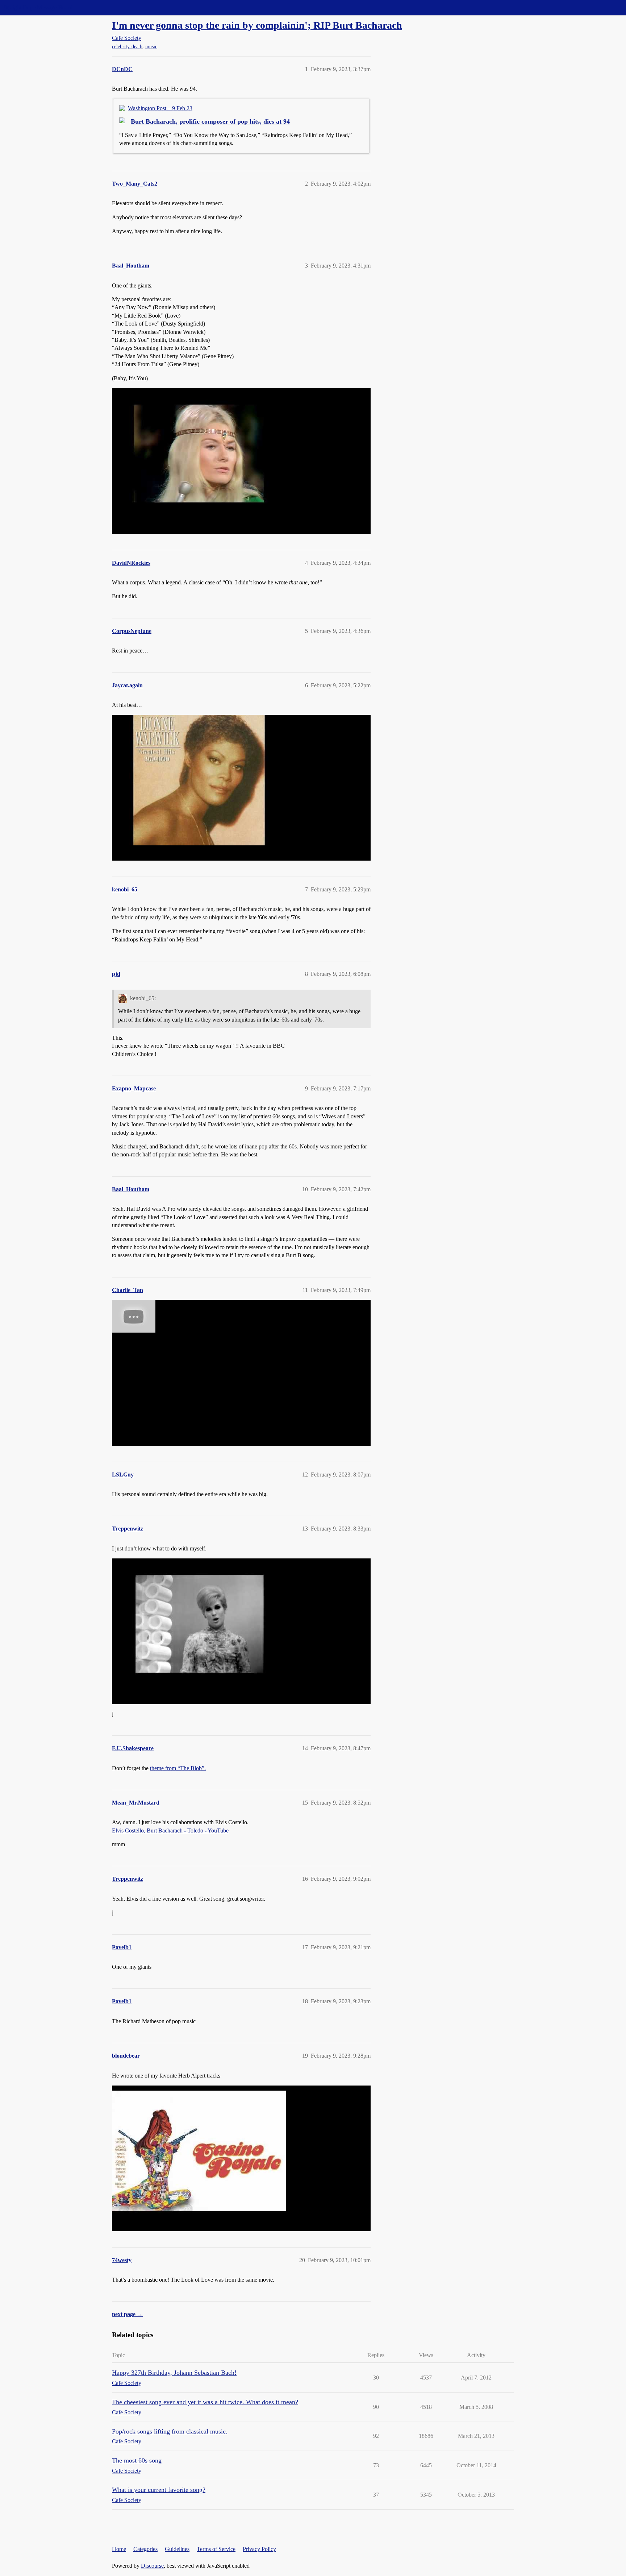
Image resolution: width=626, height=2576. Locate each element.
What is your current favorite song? (159, 2490)
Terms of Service (216, 2549)
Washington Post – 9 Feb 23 (160, 108)
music (151, 47)
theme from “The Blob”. (178, 1768)
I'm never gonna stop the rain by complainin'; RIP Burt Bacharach (257, 25)
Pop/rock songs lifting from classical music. (170, 2431)
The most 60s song (137, 2460)
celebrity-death (127, 47)
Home (119, 2549)
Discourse (152, 2566)
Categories (145, 2549)
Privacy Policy (259, 2549)
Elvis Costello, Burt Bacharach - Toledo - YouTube (170, 1830)
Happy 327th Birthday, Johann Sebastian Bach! (174, 2373)
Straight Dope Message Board (38, 7)
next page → (127, 2314)
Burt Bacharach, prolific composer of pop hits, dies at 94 (210, 121)
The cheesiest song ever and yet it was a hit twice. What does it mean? (205, 2402)
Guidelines (177, 2549)
